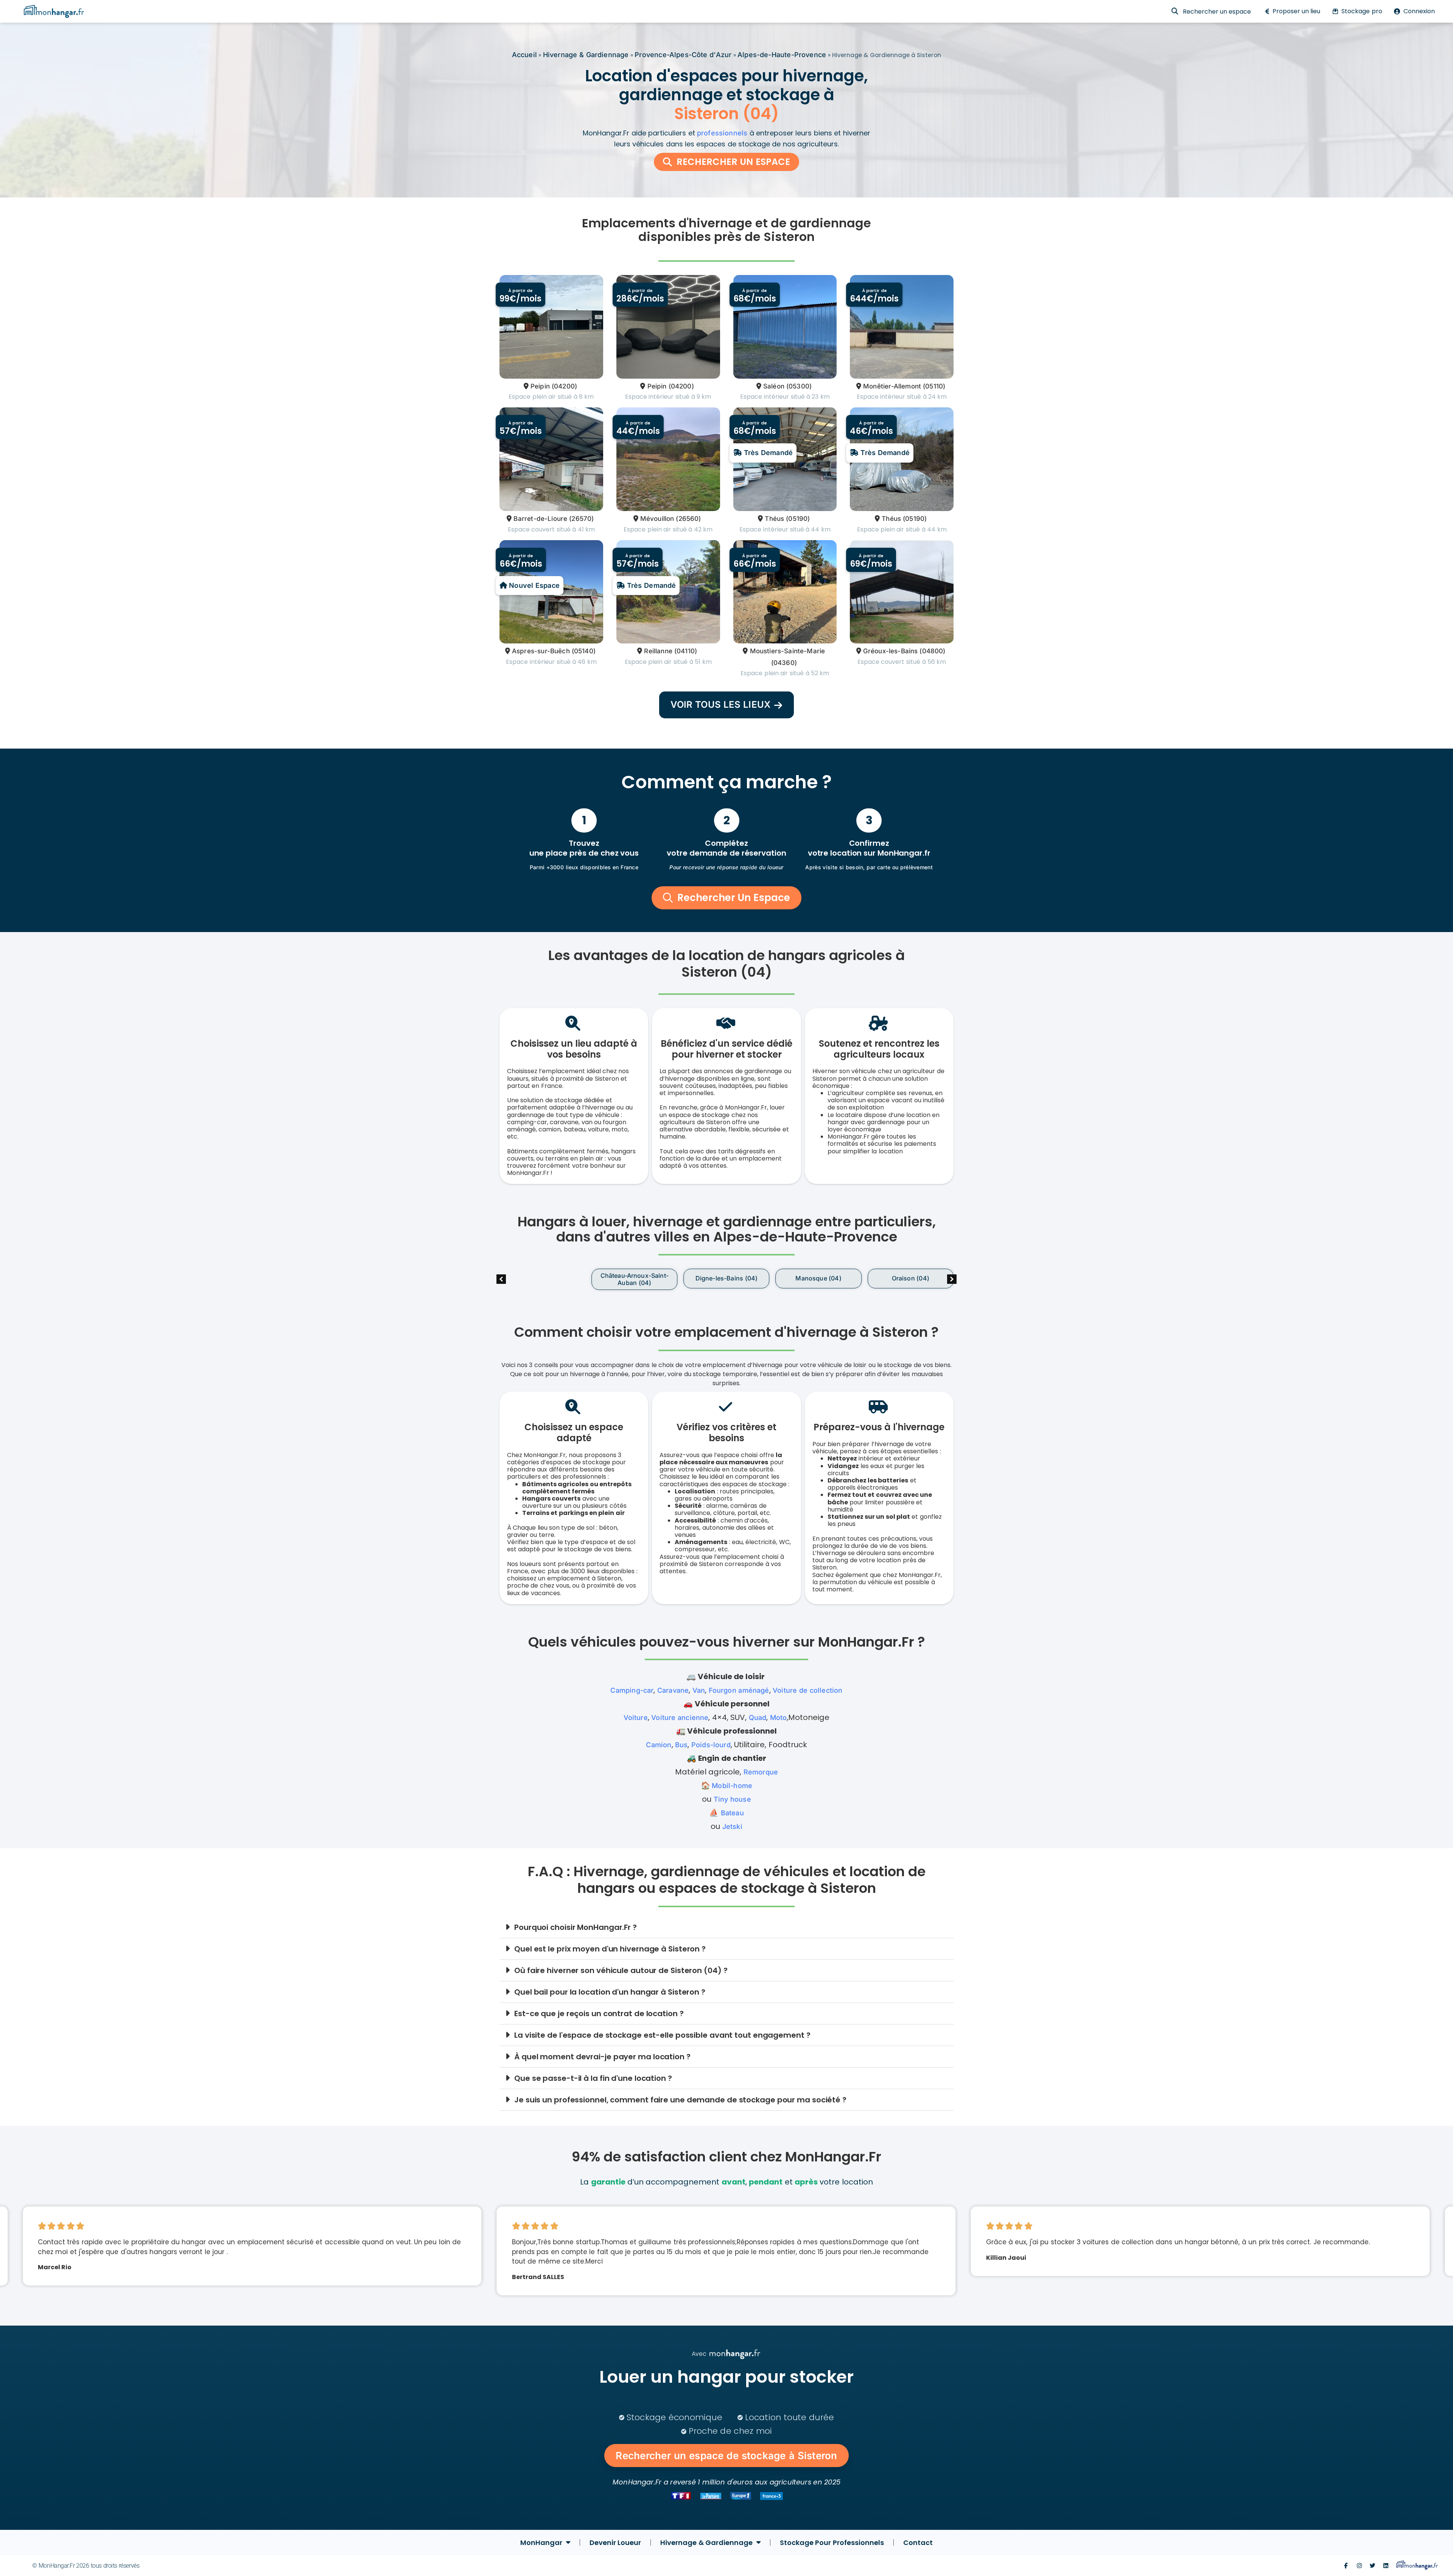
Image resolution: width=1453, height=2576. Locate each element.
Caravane (673, 1690)
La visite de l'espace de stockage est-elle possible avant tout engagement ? (662, 2035)
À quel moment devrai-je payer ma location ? (602, 2057)
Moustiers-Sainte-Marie (787, 651)
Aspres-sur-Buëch (541, 651)
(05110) (934, 386)
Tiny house (732, 1799)
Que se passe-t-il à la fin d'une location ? (593, 2078)
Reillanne (658, 651)
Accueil (524, 55)
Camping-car (632, 1690)
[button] (952, 1279)
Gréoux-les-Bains (891, 651)
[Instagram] (1359, 2566)
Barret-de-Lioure (540, 519)
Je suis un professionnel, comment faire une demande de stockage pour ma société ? (680, 2100)
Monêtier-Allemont (892, 386)
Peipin (540, 386)
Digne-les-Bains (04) (634, 1278)
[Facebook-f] (1346, 2566)
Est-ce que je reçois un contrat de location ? (599, 2014)
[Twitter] (1373, 2566)
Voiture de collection (808, 1690)
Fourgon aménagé (739, 1690)
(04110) (686, 651)
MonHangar (541, 2543)
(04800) (932, 651)
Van (699, 1690)
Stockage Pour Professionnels (832, 2543)
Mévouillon (657, 519)
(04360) (784, 663)
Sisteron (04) (910, 1278)
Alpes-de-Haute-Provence (782, 55)
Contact (918, 2543)
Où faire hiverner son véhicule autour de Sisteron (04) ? (621, 1970)
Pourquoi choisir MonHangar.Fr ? (576, 1927)
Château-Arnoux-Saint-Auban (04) (542, 1279)
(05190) (798, 519)
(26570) (581, 519)
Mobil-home (732, 1786)
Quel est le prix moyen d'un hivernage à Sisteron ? (610, 1949)
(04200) (564, 386)
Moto (779, 1718)
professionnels (722, 133)
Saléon (774, 386)
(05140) (584, 651)
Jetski (732, 1826)
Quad (758, 1718)
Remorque (761, 1772)
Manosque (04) (726, 1278)
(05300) (799, 386)
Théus (774, 519)
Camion (659, 1745)
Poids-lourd (711, 1745)
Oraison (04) (818, 1278)
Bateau (732, 1813)
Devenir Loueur (615, 2543)
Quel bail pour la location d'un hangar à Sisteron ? (610, 1992)
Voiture (636, 1718)
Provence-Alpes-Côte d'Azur (683, 55)
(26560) (688, 519)
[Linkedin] (1386, 2566)
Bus (681, 1745)
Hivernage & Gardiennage (586, 55)
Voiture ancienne (680, 1718)
